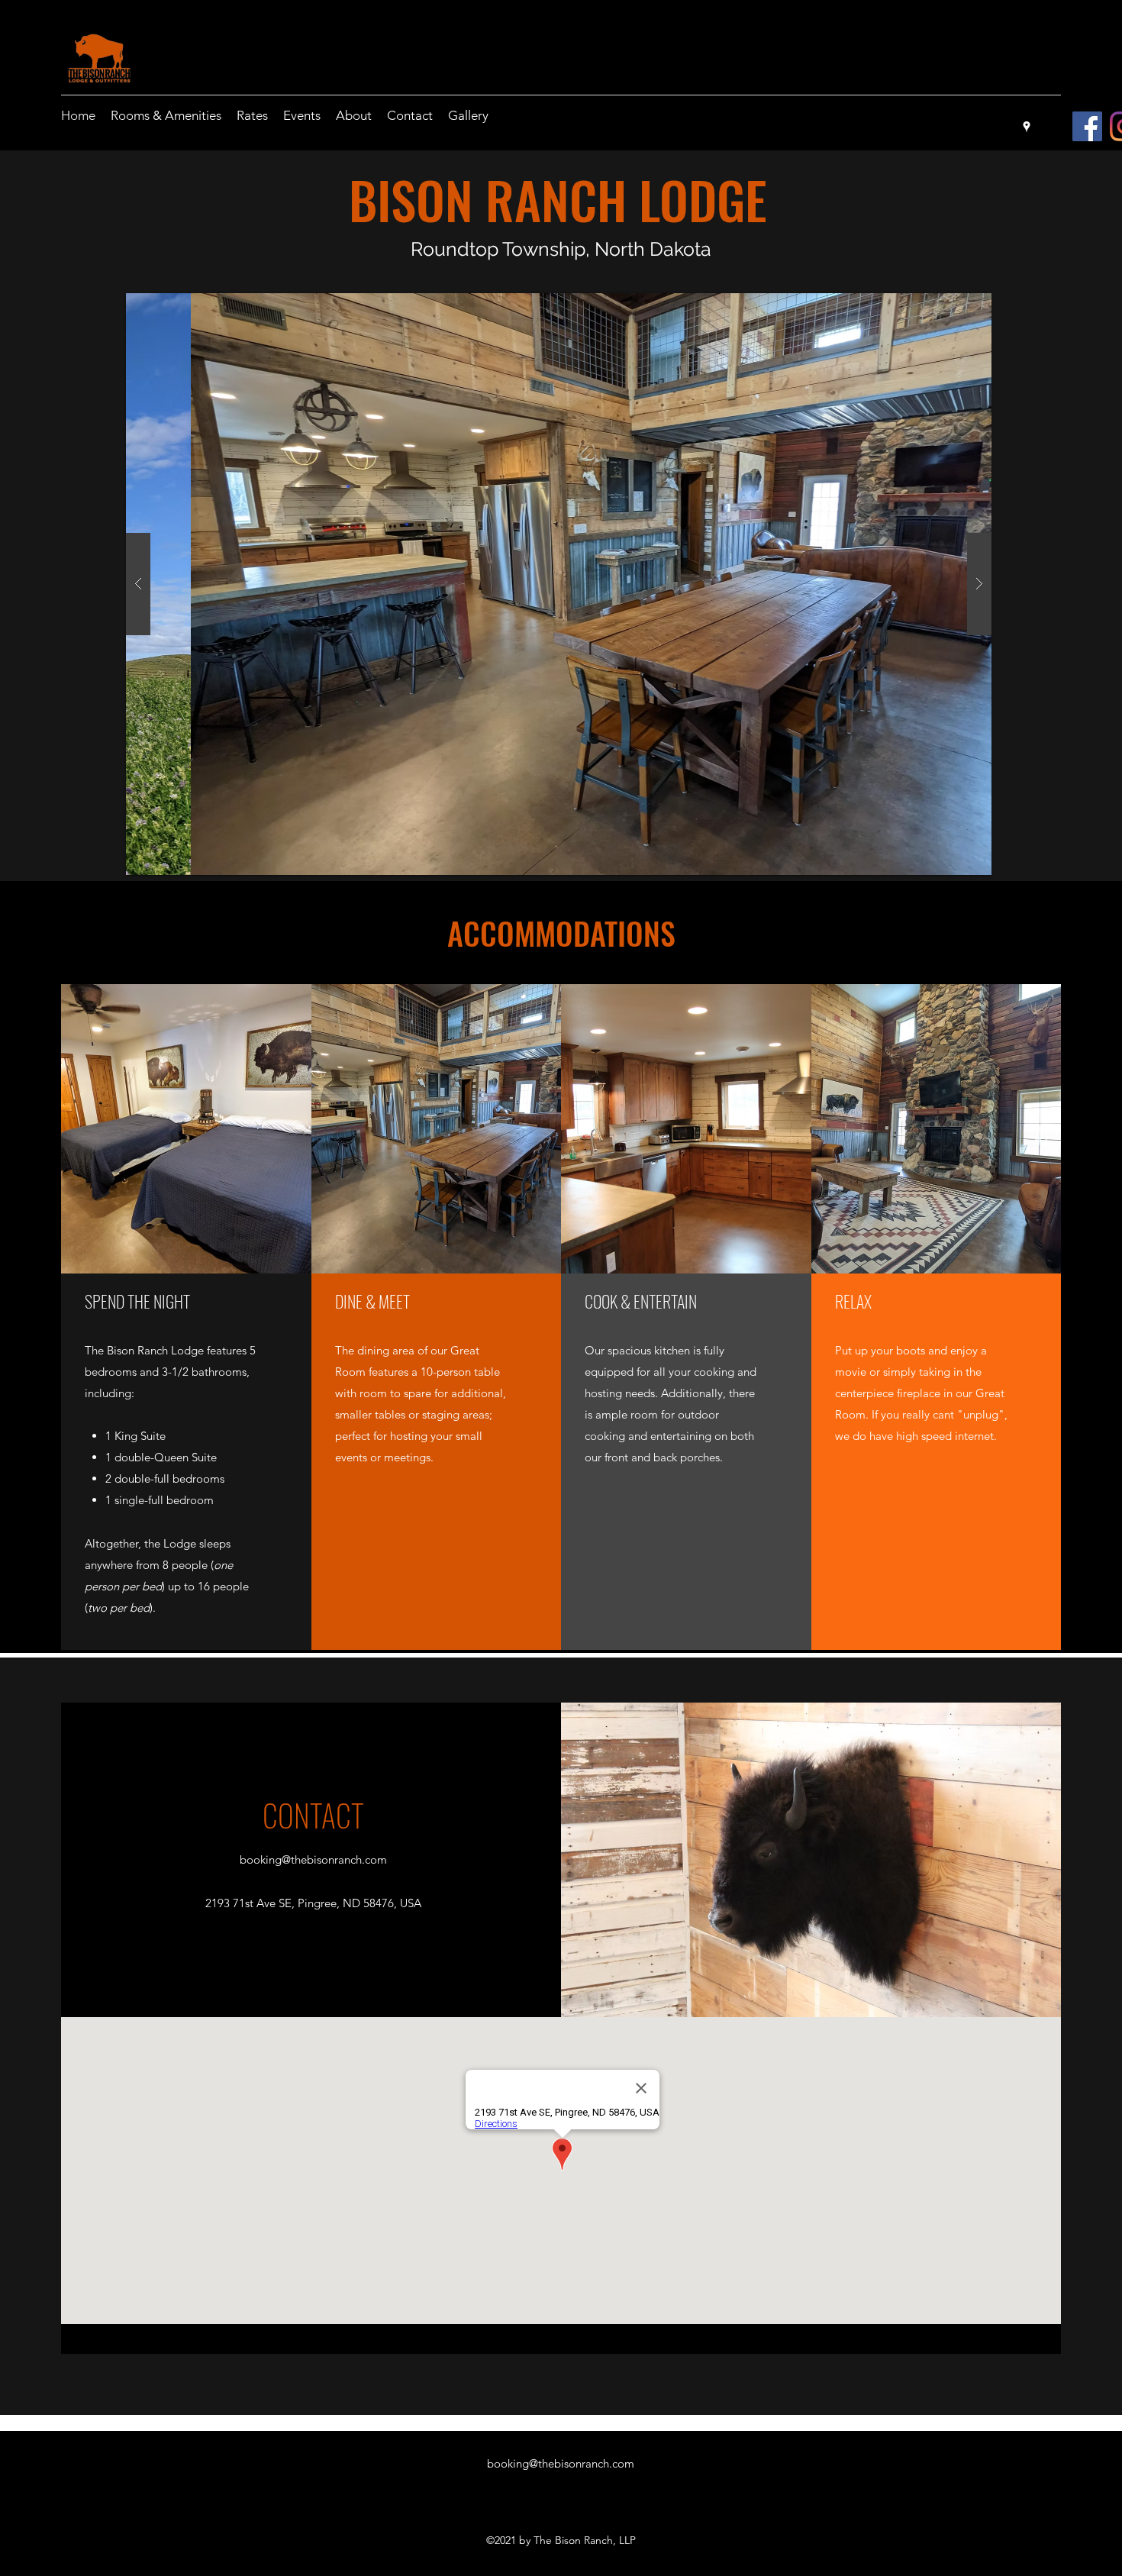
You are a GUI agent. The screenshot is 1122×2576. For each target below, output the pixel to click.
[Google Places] (1027, 127)
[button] (559, 584)
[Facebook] (1087, 126)
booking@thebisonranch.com (313, 1859)
